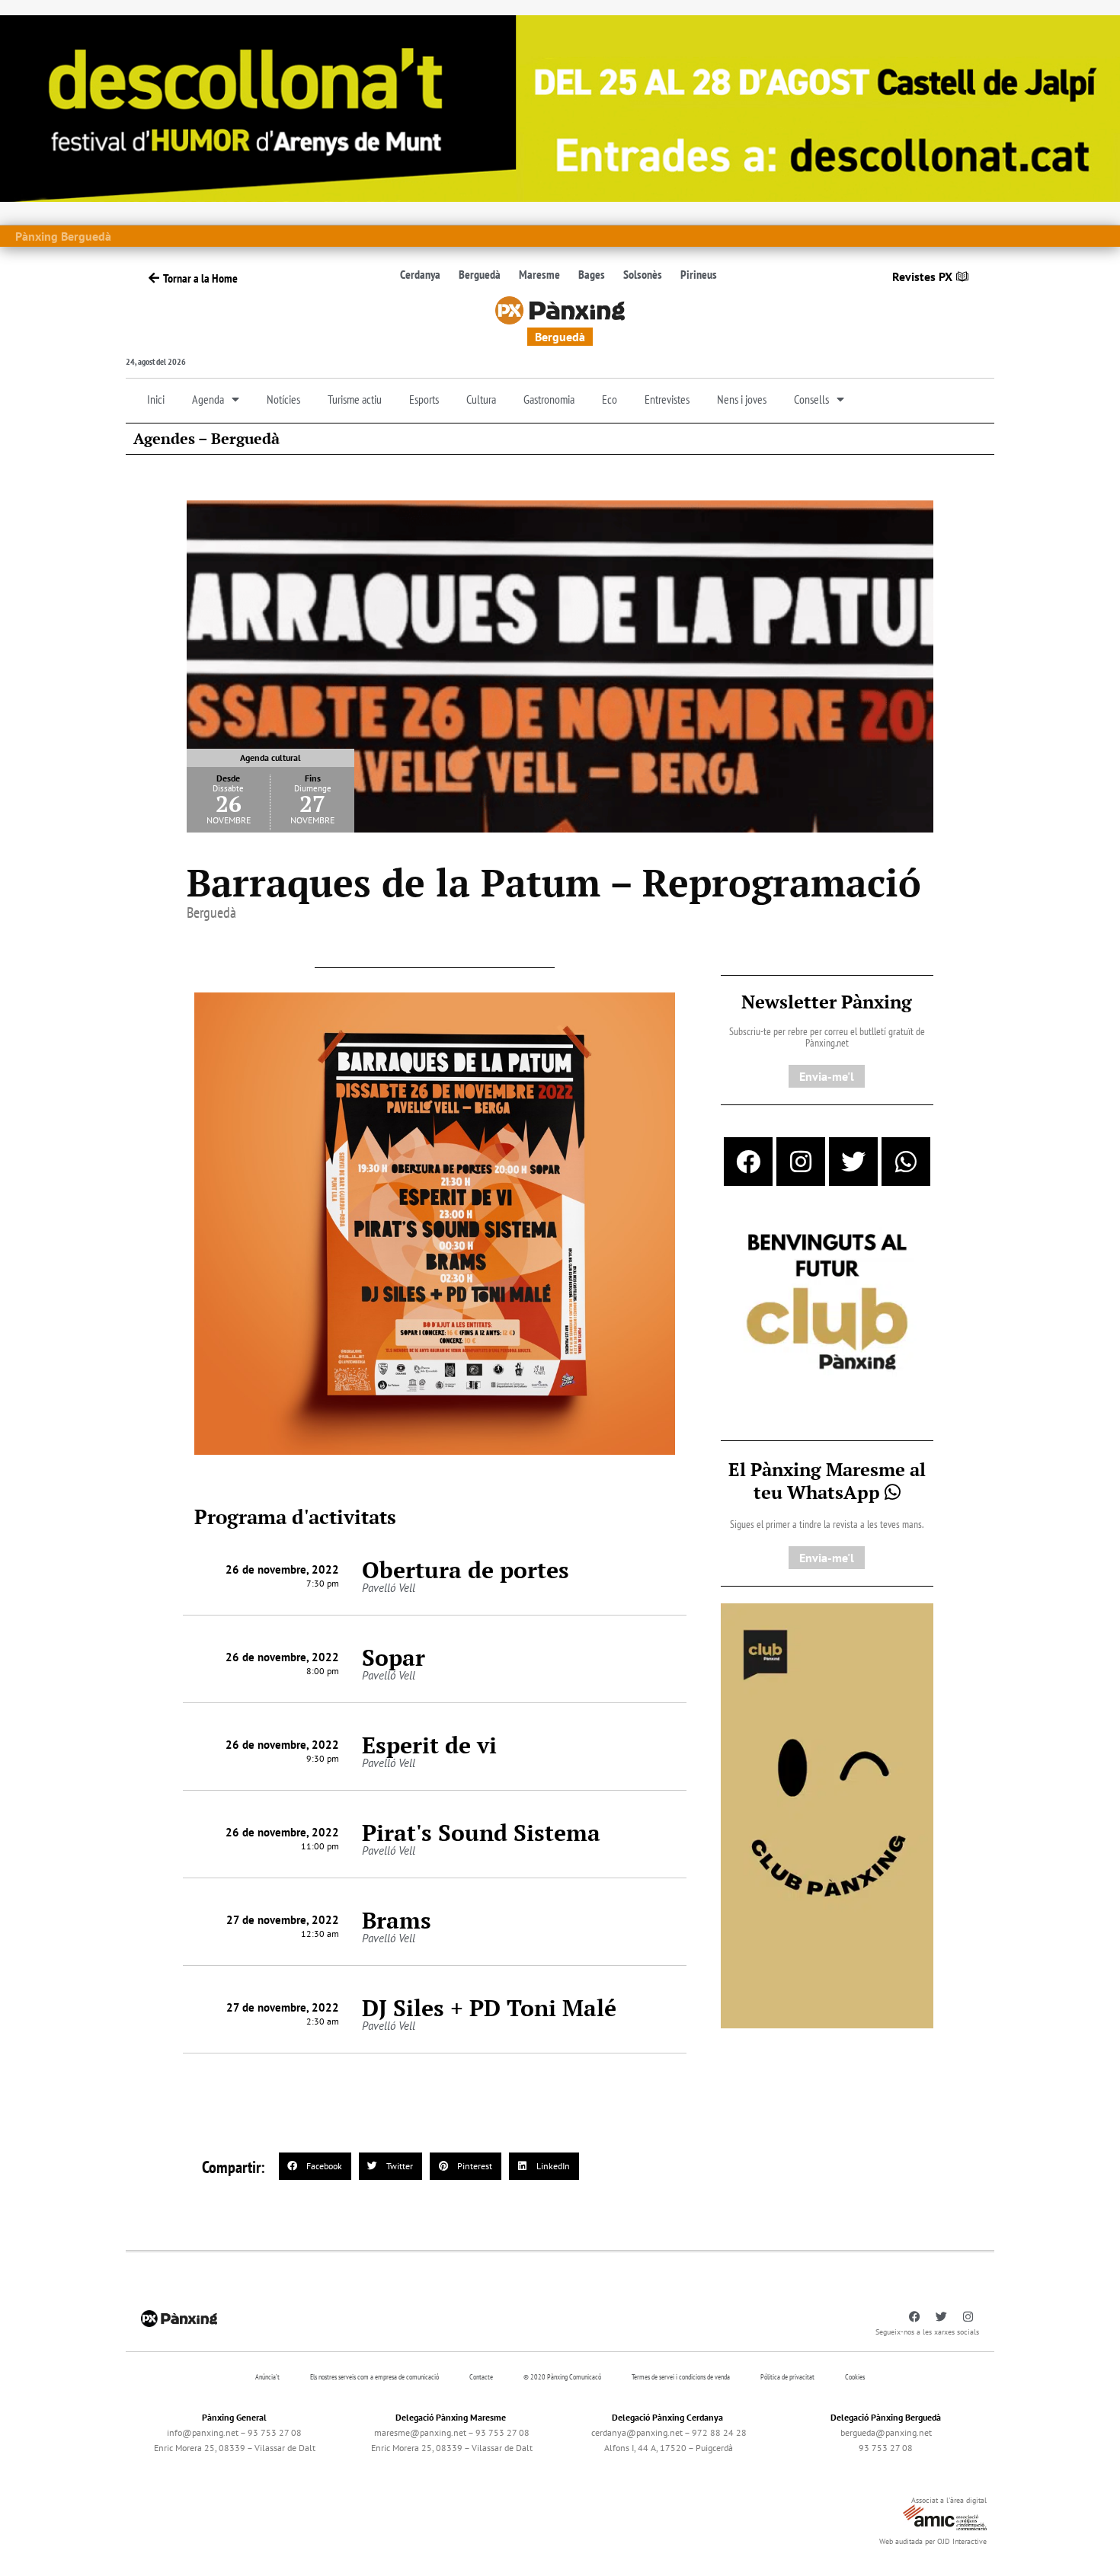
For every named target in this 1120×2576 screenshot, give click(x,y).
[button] (315, 2166)
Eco (610, 399)
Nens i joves (742, 399)
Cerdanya (420, 274)
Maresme (539, 274)
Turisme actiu (355, 399)
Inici (156, 399)
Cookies (855, 2377)
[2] (827, 1814)
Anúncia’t (267, 2377)
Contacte (481, 2377)
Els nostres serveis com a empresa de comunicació (374, 2377)
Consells (811, 399)
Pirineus (699, 274)
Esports (424, 399)
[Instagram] (801, 1162)
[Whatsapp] (906, 1162)
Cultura (481, 399)
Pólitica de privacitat (787, 2377)
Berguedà (480, 274)
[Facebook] (748, 1162)
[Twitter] (853, 1162)
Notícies (283, 399)
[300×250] (827, 1303)
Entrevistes (667, 399)
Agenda (208, 399)
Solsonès (643, 274)
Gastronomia (549, 399)
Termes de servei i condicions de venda (681, 2377)
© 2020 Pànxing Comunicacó (562, 2377)
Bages (592, 274)
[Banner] (560, 107)
